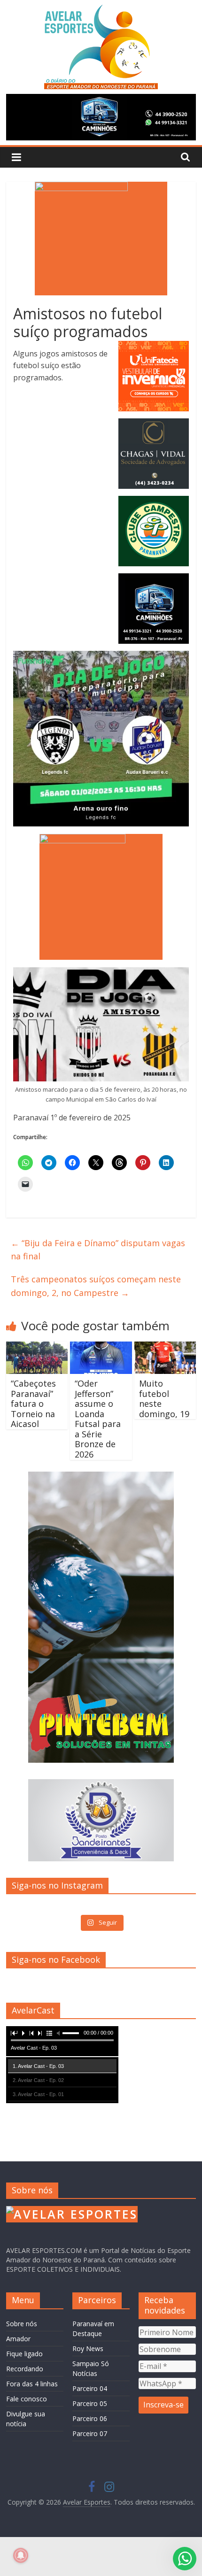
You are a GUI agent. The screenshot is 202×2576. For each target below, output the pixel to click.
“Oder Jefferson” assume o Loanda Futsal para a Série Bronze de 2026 (98, 1419)
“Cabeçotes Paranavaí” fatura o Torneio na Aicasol (33, 1404)
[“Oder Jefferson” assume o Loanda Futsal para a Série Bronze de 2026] (101, 1347)
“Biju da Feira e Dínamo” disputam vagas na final (98, 1250)
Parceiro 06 (90, 2418)
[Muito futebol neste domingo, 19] (165, 1347)
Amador (18, 2339)
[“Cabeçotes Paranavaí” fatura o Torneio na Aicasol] (37, 1347)
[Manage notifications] (21, 2555)
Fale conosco (27, 2399)
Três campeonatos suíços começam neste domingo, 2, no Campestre (96, 1286)
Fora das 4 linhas (32, 2384)
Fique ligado (24, 2354)
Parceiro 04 (90, 2388)
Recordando (25, 2369)
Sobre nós (22, 2324)
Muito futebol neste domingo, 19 (164, 1399)
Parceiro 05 (90, 2403)
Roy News (88, 2348)
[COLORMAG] (72, 2210)
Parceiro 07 (90, 2433)
